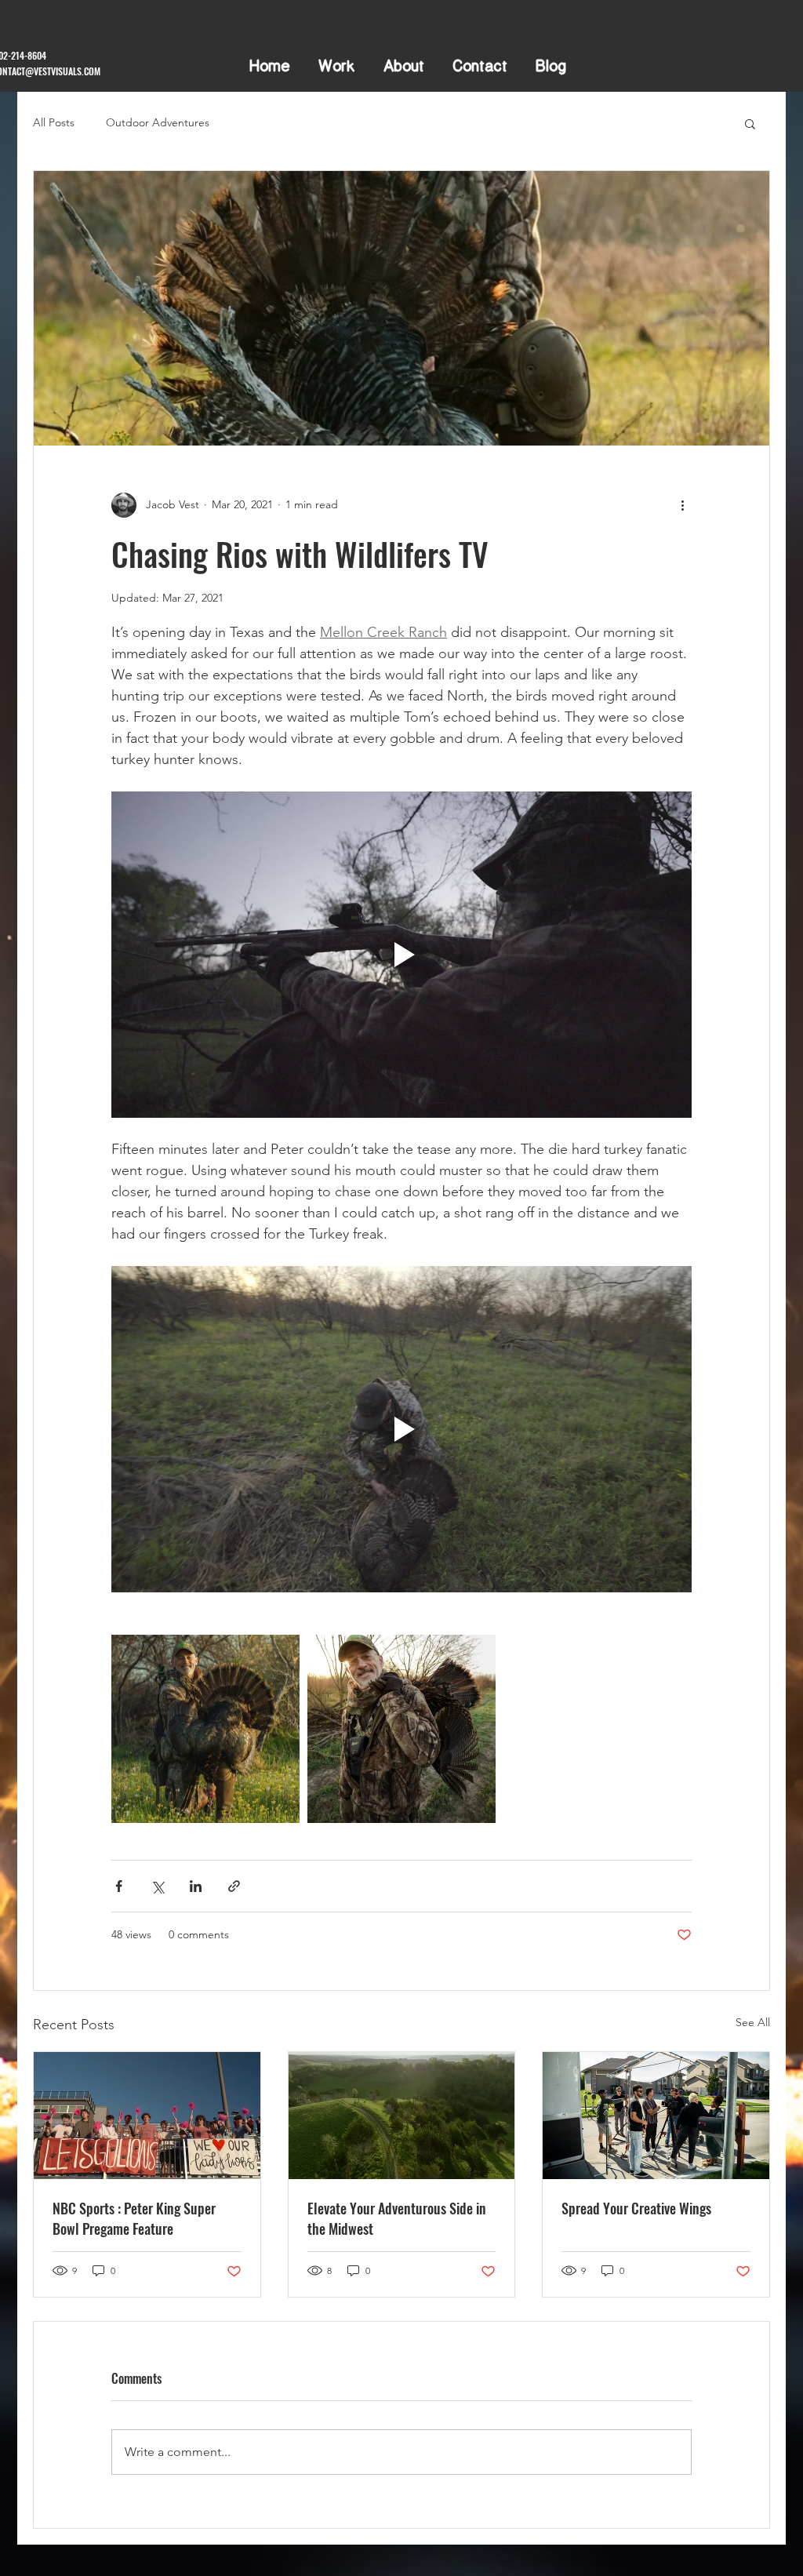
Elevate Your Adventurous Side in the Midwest (397, 2218)
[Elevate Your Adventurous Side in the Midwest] (402, 2116)
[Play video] (401, 955)
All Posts (54, 122)
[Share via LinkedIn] (196, 1886)
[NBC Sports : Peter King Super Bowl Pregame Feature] (147, 2116)
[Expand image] (205, 1729)
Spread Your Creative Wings (636, 2208)
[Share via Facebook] (119, 1886)
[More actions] (682, 505)
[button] (750, 123)
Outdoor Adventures (158, 122)
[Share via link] (234, 1886)
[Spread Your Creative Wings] (656, 2116)
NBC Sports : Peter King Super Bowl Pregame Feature (134, 2218)
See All (753, 2022)
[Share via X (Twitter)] (157, 1886)
